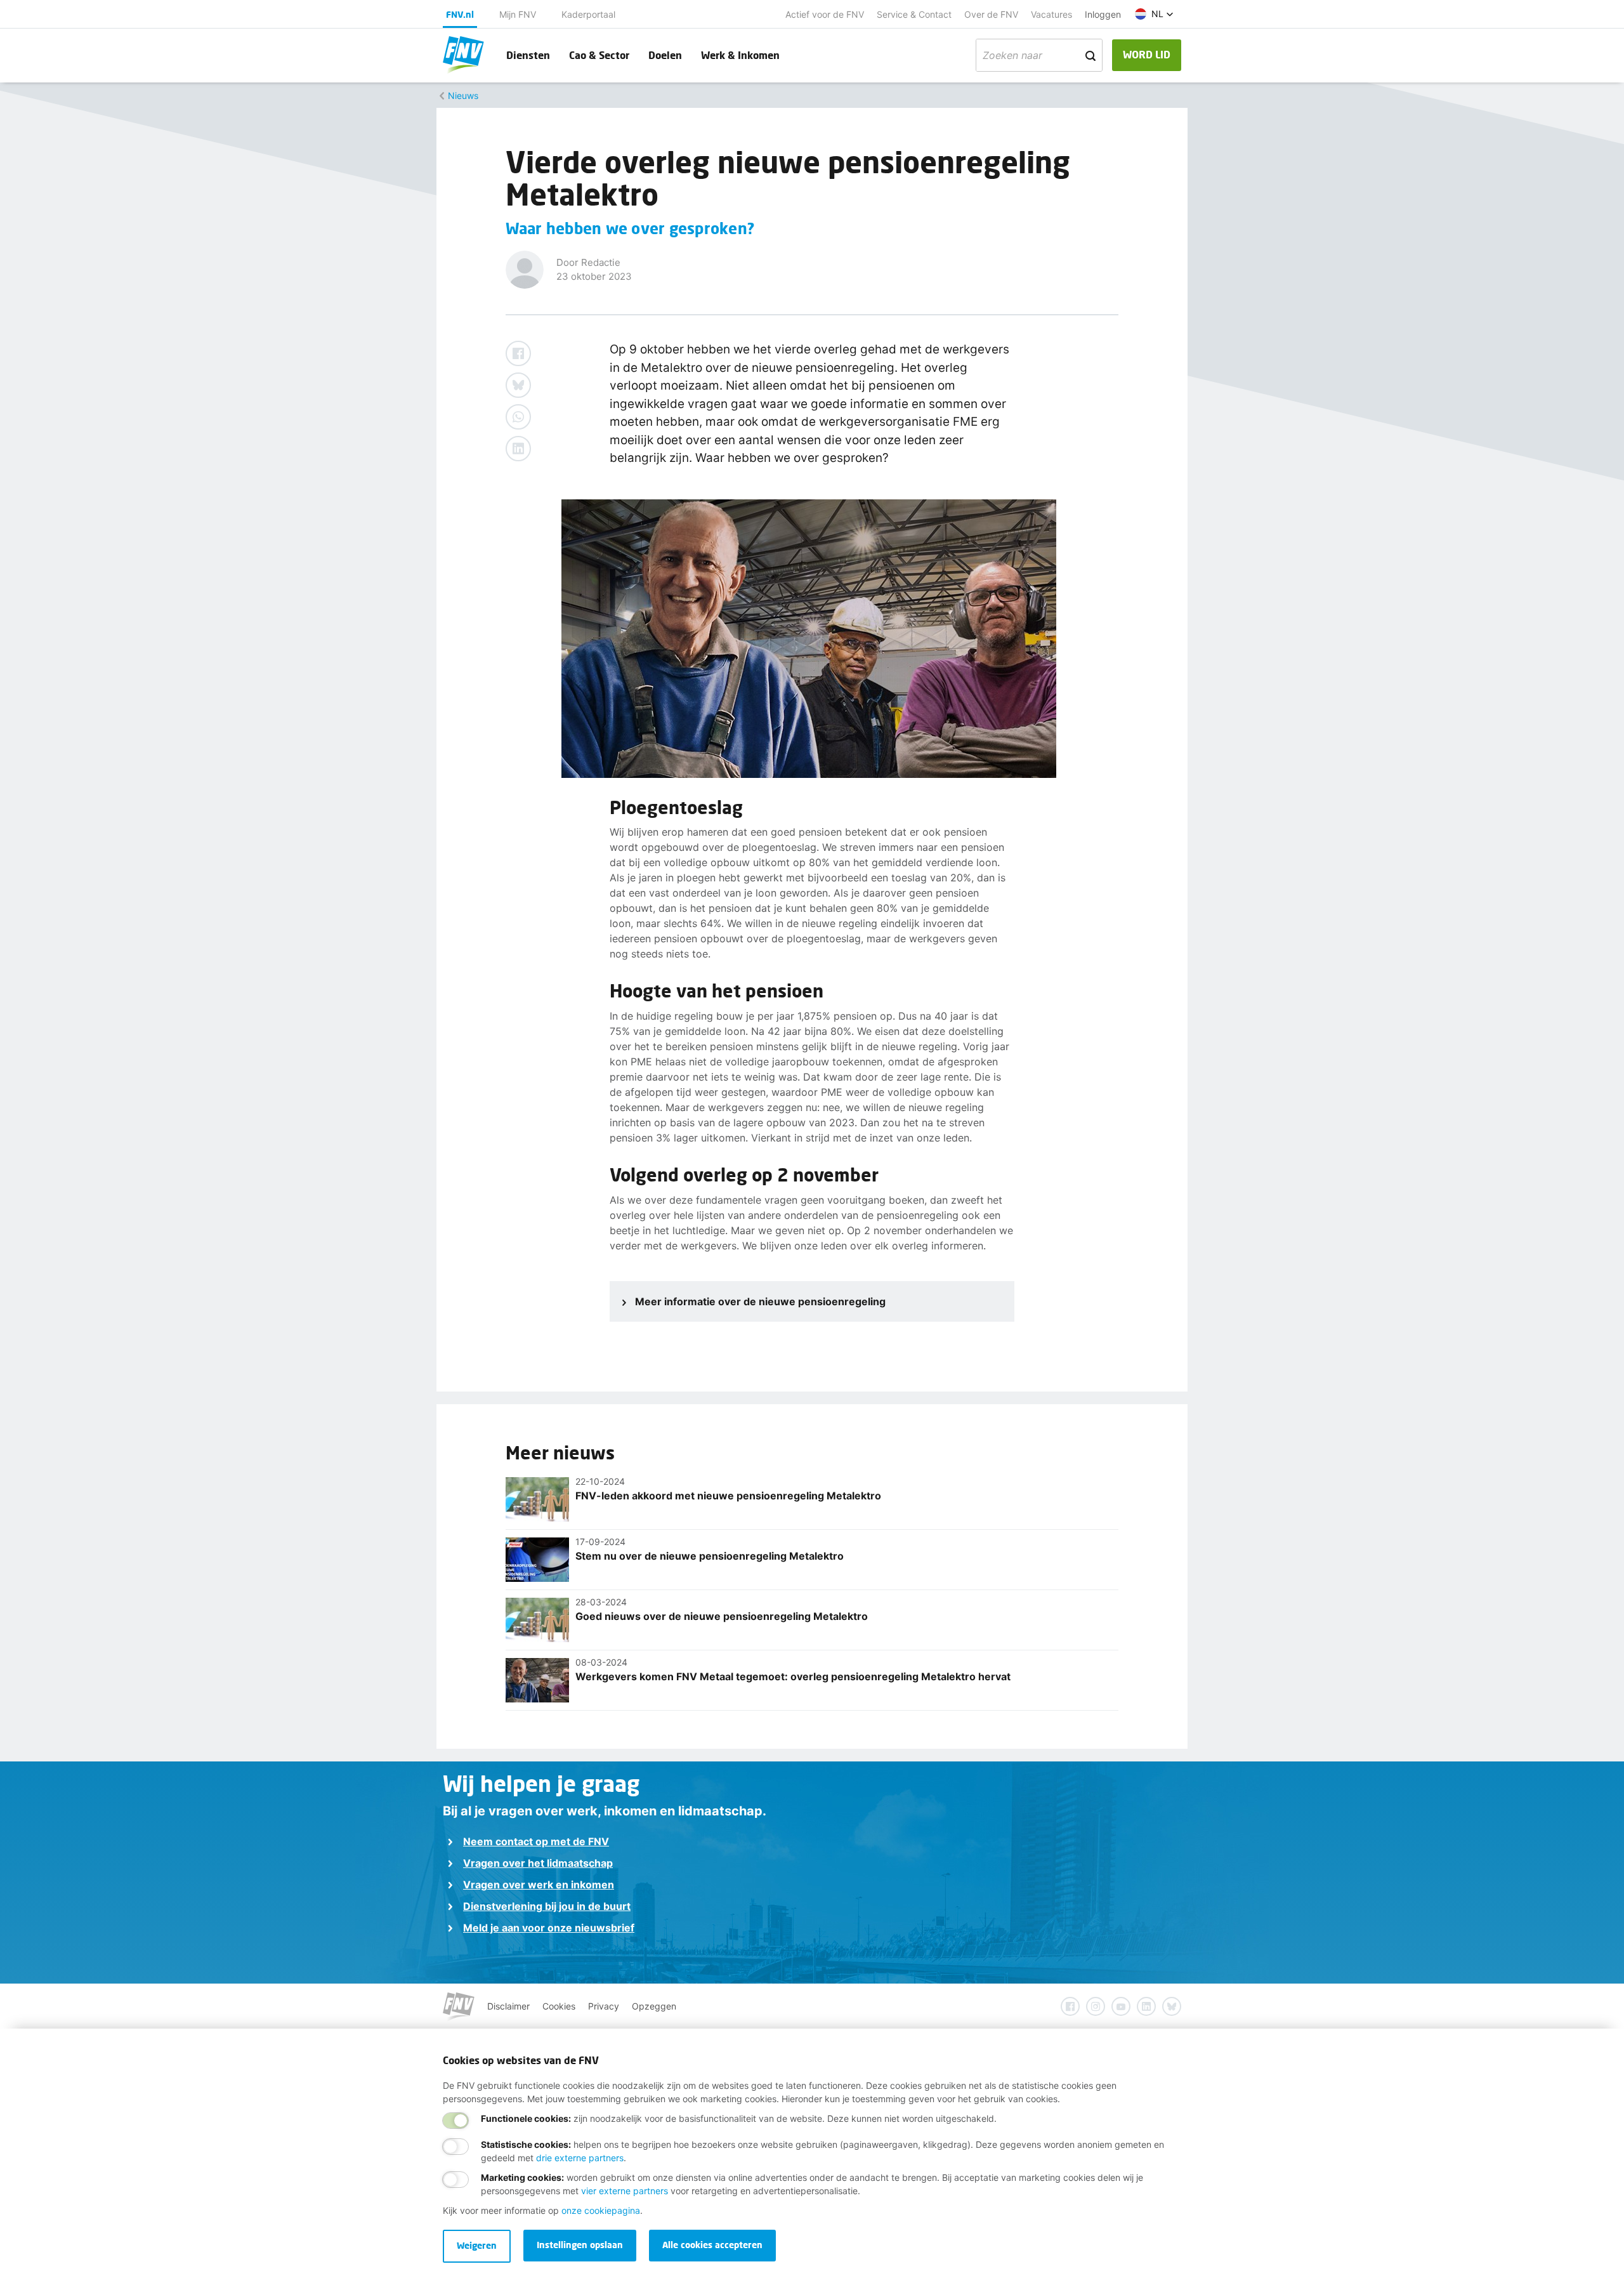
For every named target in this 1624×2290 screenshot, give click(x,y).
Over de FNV (991, 14)
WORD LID (1147, 54)
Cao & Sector (599, 55)
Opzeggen (654, 2006)
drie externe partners (580, 2158)
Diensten (528, 55)
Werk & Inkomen (740, 55)
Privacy (604, 2006)
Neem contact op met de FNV (536, 1841)
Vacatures (1051, 14)
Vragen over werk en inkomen (539, 1885)
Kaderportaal (588, 14)
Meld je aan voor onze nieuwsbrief (549, 1928)
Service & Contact (914, 14)
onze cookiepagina (601, 2210)
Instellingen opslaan (580, 2245)
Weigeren (477, 2245)
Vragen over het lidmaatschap (538, 1863)
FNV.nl (460, 14)
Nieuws (463, 95)
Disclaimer (508, 2006)
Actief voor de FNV (825, 14)
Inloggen (1103, 14)
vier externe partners (625, 2191)
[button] (1154, 14)
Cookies (559, 2006)
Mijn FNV (518, 14)
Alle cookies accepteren (712, 2245)
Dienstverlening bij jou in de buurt (547, 1906)
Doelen (665, 55)
